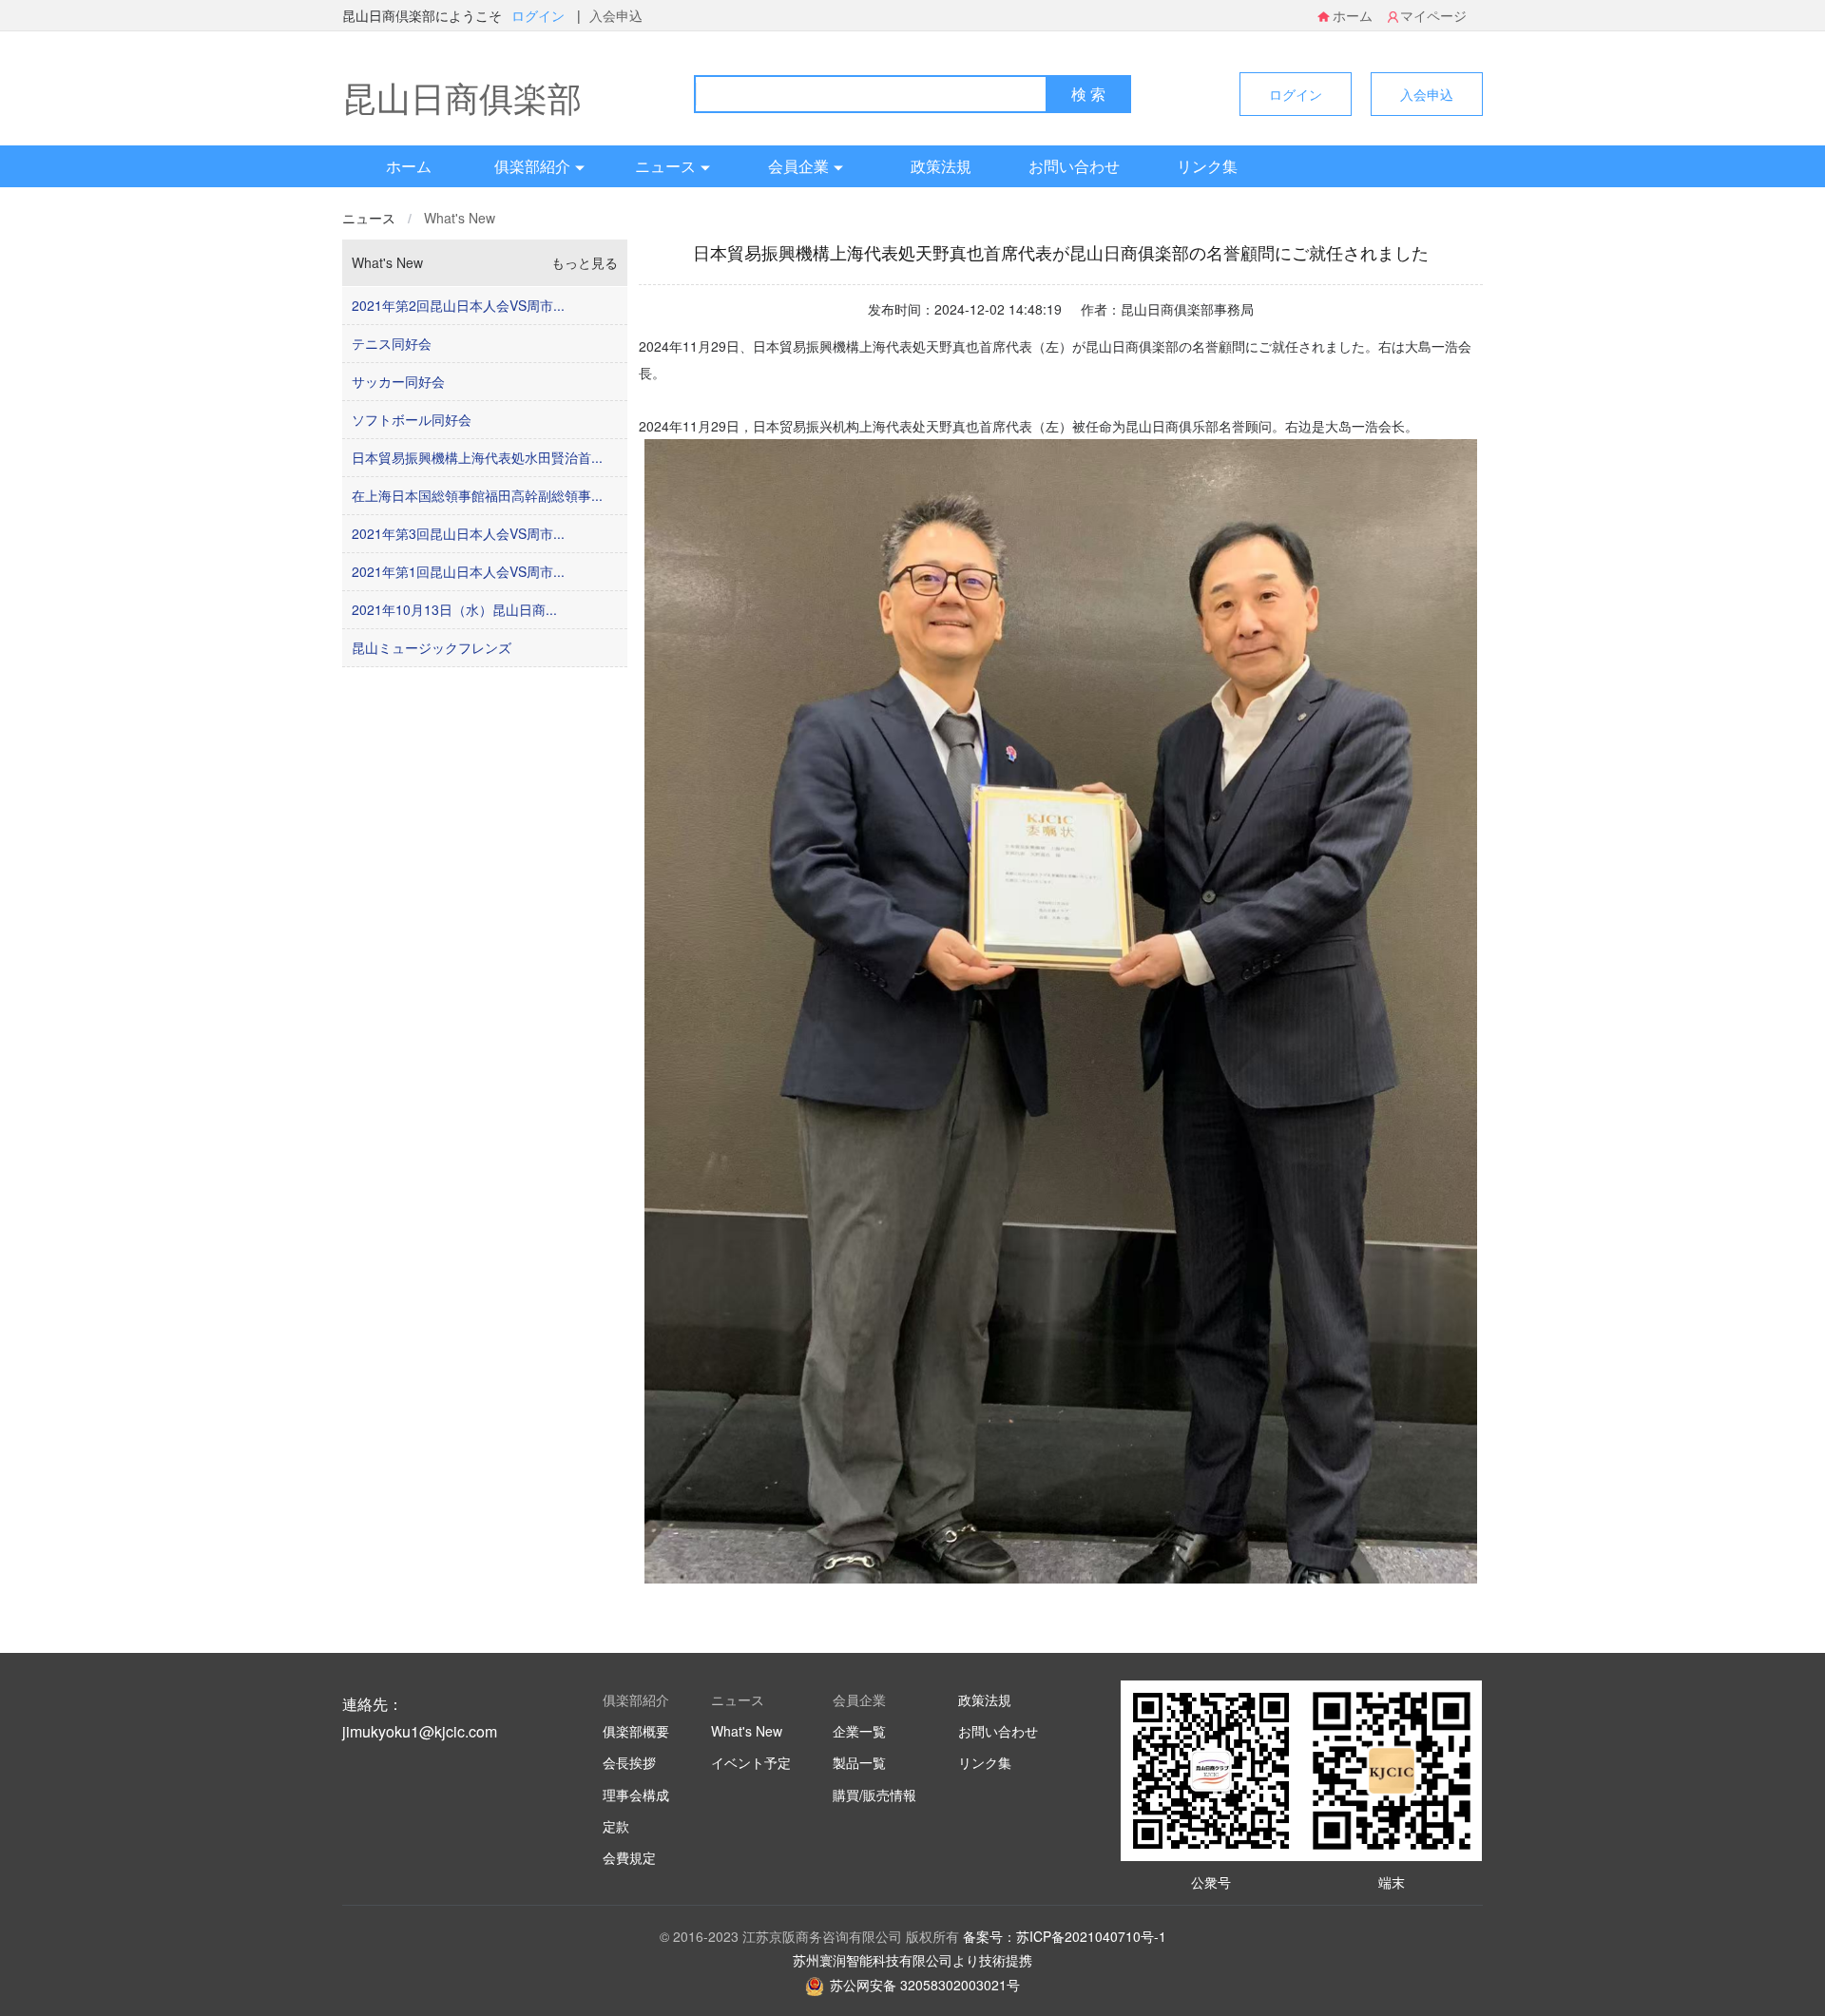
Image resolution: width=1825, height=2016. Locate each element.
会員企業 (798, 166)
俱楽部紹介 (532, 166)
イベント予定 (751, 1762)
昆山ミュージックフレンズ (432, 647)
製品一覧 (859, 1762)
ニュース (665, 166)
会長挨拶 (629, 1762)
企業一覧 (859, 1731)
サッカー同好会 (398, 381)
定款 (616, 1826)
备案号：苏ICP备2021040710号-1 (1065, 1936)
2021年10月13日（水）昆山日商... (454, 609)
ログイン (540, 15)
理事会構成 (636, 1795)
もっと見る (585, 262)
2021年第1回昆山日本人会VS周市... (458, 571)
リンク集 (1207, 166)
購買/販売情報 (874, 1795)
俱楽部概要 (636, 1731)
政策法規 (941, 166)
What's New (460, 218)
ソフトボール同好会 (412, 419)
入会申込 (616, 15)
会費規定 (629, 1857)
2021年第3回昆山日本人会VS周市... (458, 533)
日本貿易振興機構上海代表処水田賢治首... (477, 457)
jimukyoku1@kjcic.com (420, 1731)
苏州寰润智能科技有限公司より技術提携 (912, 1960)
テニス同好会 (392, 343)
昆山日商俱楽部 (462, 96)
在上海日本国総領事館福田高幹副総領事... (477, 495)
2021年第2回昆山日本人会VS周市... (458, 305)
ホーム (1353, 15)
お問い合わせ (1074, 166)
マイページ (1433, 15)
